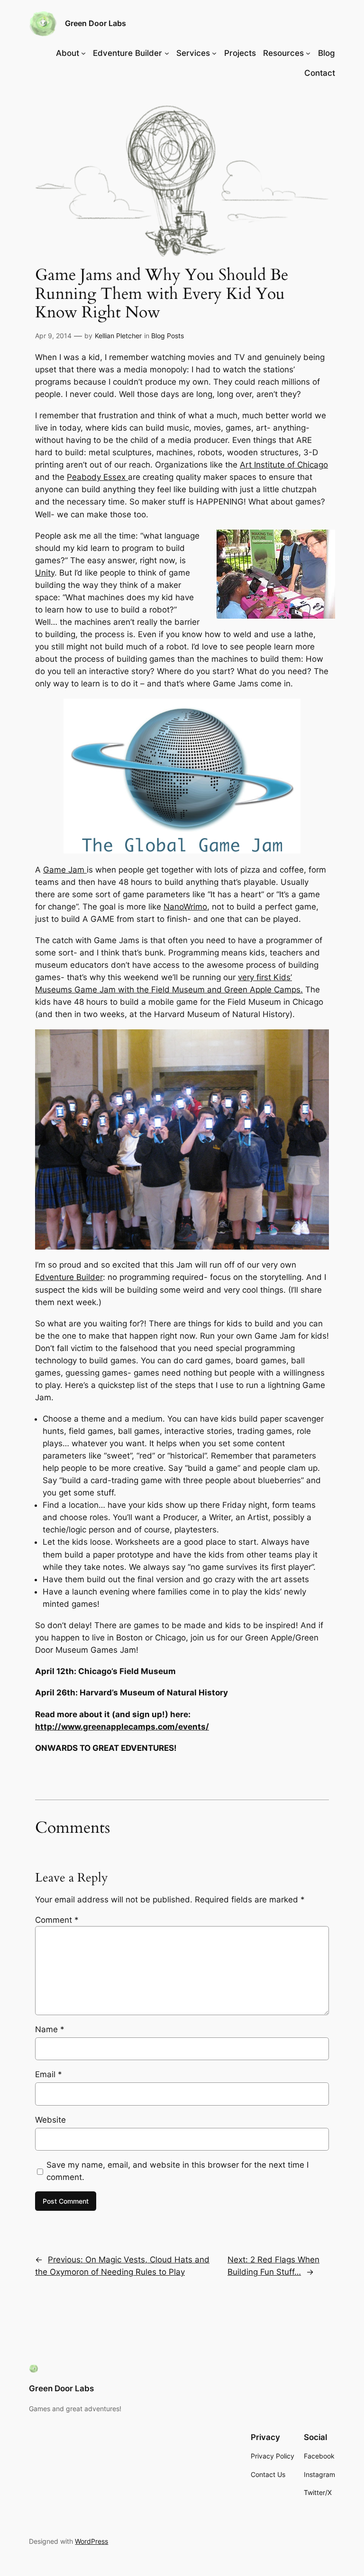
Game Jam (65, 870)
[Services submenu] (214, 53)
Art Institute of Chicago (284, 465)
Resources (283, 53)
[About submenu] (83, 53)
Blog (327, 53)
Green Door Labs (96, 23)
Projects (240, 53)
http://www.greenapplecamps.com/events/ (122, 1727)
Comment (57, 1920)
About (68, 53)
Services (193, 53)
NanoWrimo (185, 907)
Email (49, 2074)
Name (50, 2029)
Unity (45, 573)
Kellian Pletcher (118, 336)
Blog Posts (168, 336)
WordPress (91, 2541)
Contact (320, 73)
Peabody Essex (97, 477)
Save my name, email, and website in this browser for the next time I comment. (177, 2171)
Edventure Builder (127, 53)
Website (50, 2120)
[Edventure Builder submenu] (167, 53)
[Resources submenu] (308, 53)
